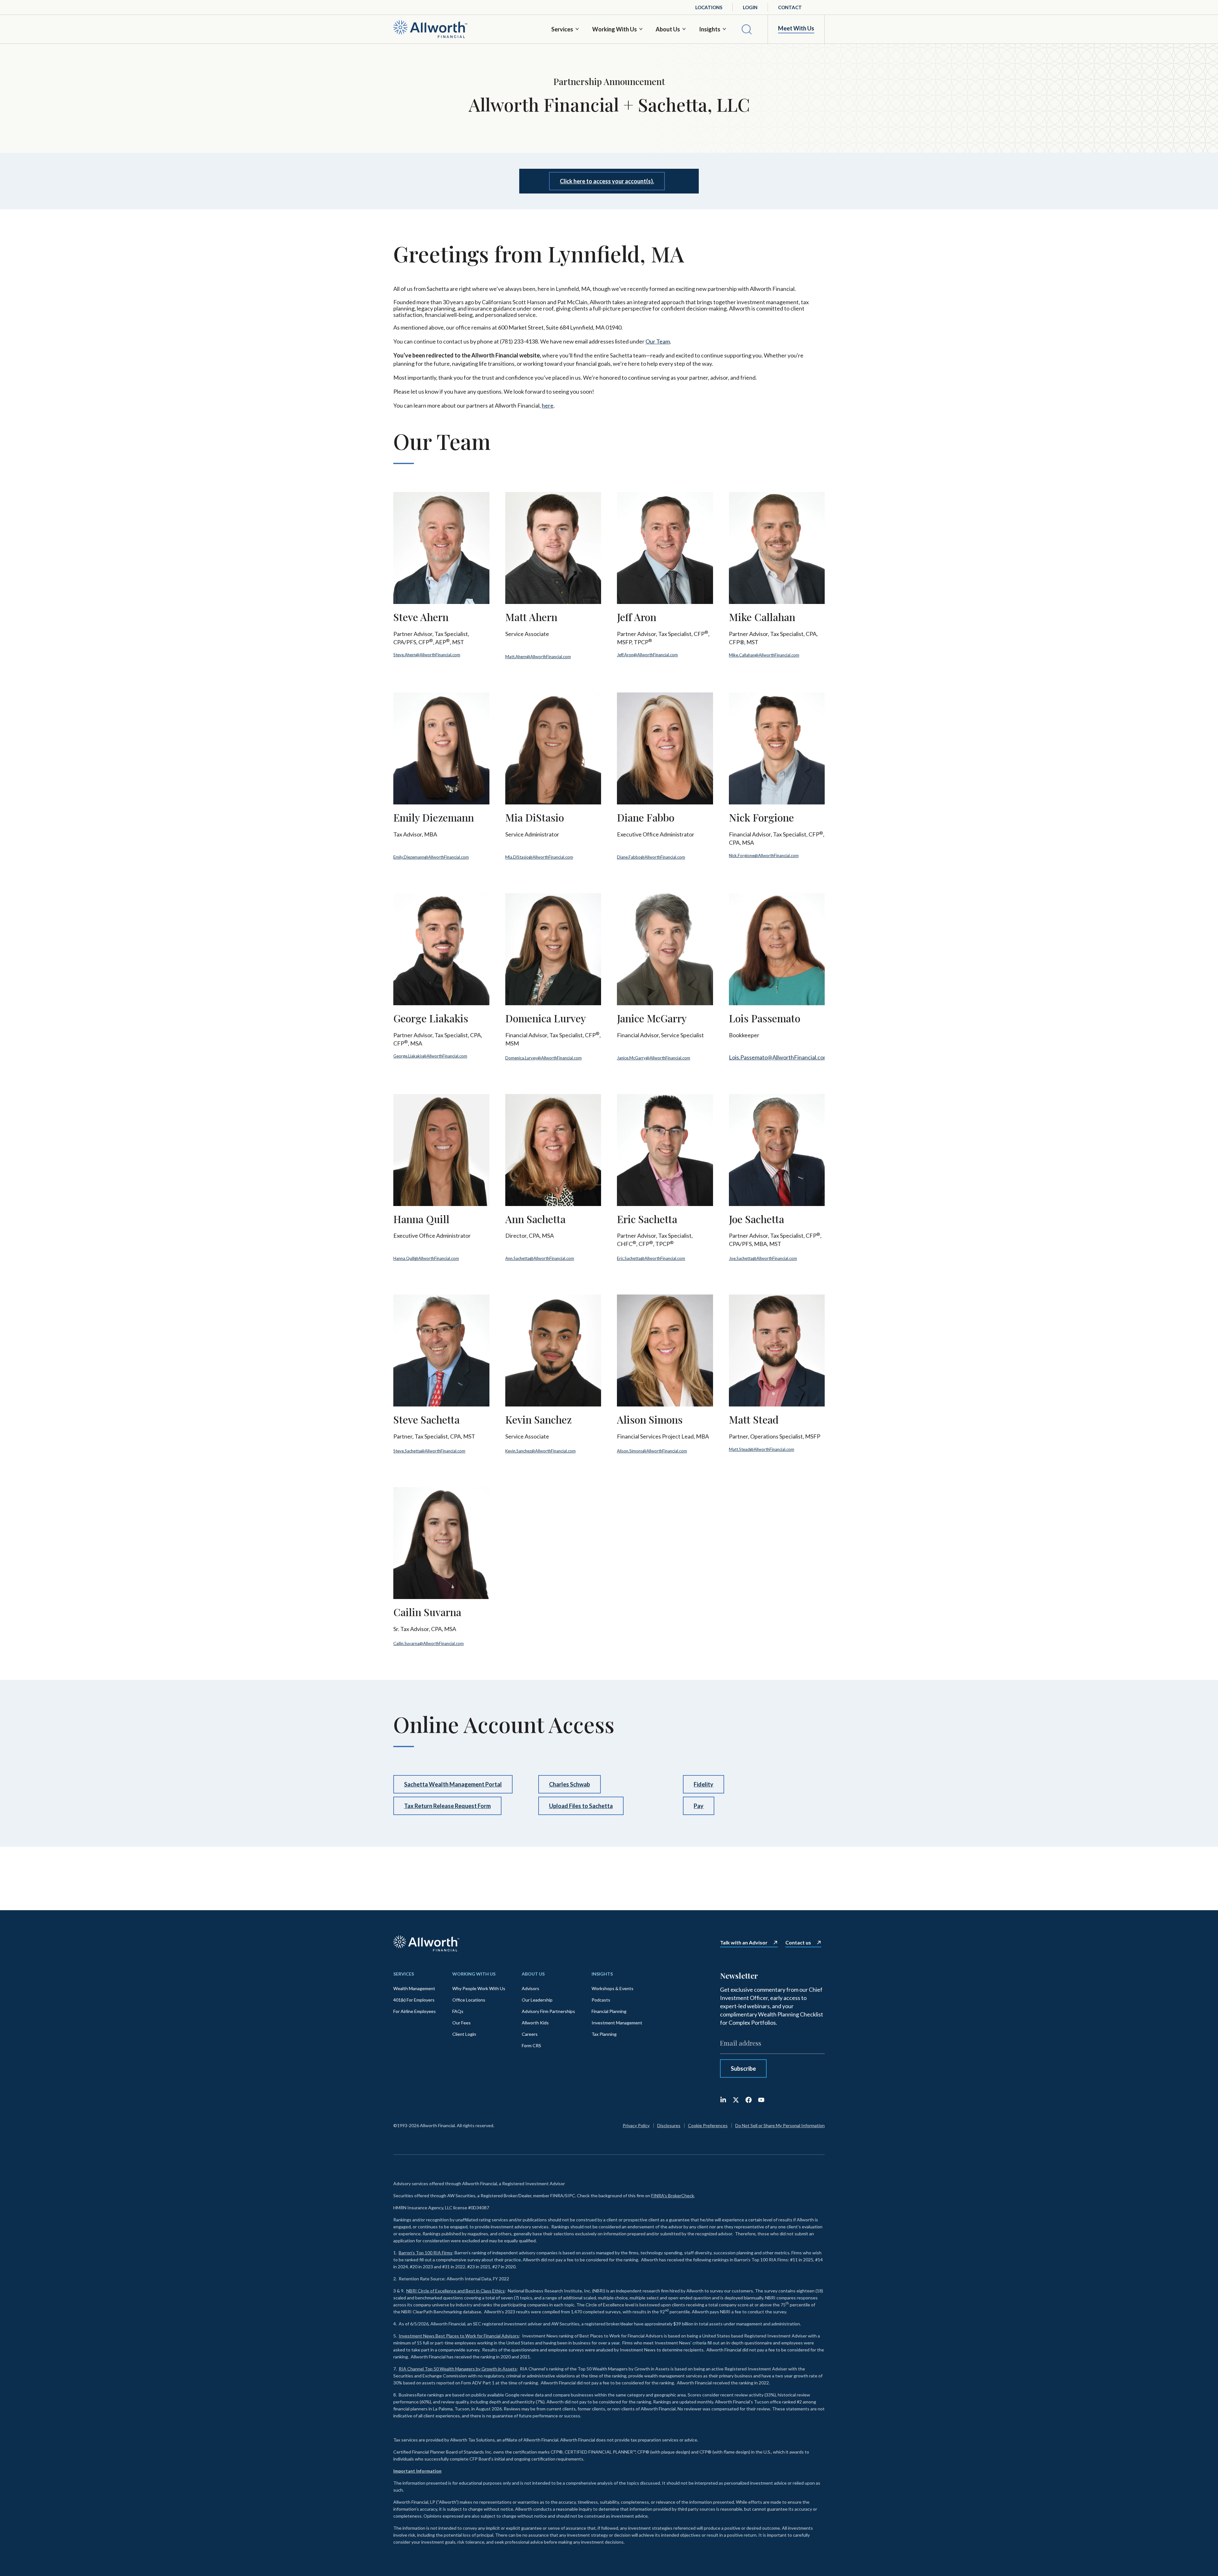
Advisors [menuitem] (530, 1988)
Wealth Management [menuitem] (414, 1988)
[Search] (747, 29)
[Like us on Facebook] (749, 2100)
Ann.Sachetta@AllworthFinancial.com (540, 1258)
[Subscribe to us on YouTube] (761, 2100)
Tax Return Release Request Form (447, 1806)
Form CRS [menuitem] (531, 2045)
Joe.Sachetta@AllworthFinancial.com (763, 1258)
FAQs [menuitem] (458, 2011)
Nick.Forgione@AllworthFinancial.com (764, 855)
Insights (710, 29)
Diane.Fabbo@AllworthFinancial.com (651, 857)
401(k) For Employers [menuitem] (414, 2000)
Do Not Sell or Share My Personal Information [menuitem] (780, 2125)
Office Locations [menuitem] (469, 2000)
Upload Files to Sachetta (581, 1806)
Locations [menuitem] (709, 7)
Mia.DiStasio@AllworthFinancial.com (539, 857)
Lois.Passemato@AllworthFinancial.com (778, 1057)
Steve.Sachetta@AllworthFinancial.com (429, 1451)
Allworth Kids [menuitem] (535, 2023)
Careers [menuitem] (530, 2034)
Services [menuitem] (404, 1974)
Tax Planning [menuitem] (604, 2034)
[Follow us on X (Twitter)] (736, 2100)
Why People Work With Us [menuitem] (479, 1988)
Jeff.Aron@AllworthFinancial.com (647, 655)
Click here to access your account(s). (607, 181)
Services (562, 29)
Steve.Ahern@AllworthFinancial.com (427, 655)
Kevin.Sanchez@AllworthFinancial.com (540, 1451)
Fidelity (704, 1784)
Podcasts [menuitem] (601, 2000)
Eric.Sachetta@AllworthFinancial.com (651, 1258)
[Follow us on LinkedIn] (723, 2100)
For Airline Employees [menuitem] (415, 2011)
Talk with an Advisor (744, 1943)
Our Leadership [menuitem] (537, 2000)
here (548, 405)
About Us (668, 29)
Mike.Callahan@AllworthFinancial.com (764, 655)
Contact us (798, 1943)
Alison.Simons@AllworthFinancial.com (652, 1451)
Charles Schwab (570, 1784)
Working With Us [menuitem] (474, 1974)
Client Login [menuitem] (464, 2034)
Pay (699, 1806)
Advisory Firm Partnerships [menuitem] (548, 2011)
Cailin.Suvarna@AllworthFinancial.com (429, 1643)
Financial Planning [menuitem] (609, 2011)
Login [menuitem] (750, 7)
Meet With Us (796, 28)
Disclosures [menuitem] (669, 2125)
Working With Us (615, 29)
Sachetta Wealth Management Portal (453, 1784)
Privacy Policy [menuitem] (636, 2125)
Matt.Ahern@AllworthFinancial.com (538, 657)
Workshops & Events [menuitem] (612, 1988)
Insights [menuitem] (602, 1974)
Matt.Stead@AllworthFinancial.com (762, 1449)
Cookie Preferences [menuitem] (708, 2125)
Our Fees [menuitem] (462, 2023)
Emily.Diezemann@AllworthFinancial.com (431, 857)
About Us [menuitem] (533, 1974)
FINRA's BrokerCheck (673, 2196)
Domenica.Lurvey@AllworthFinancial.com (544, 1058)
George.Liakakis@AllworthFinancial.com (430, 1056)
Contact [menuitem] (790, 7)
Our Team (658, 341)
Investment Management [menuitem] (617, 2023)
